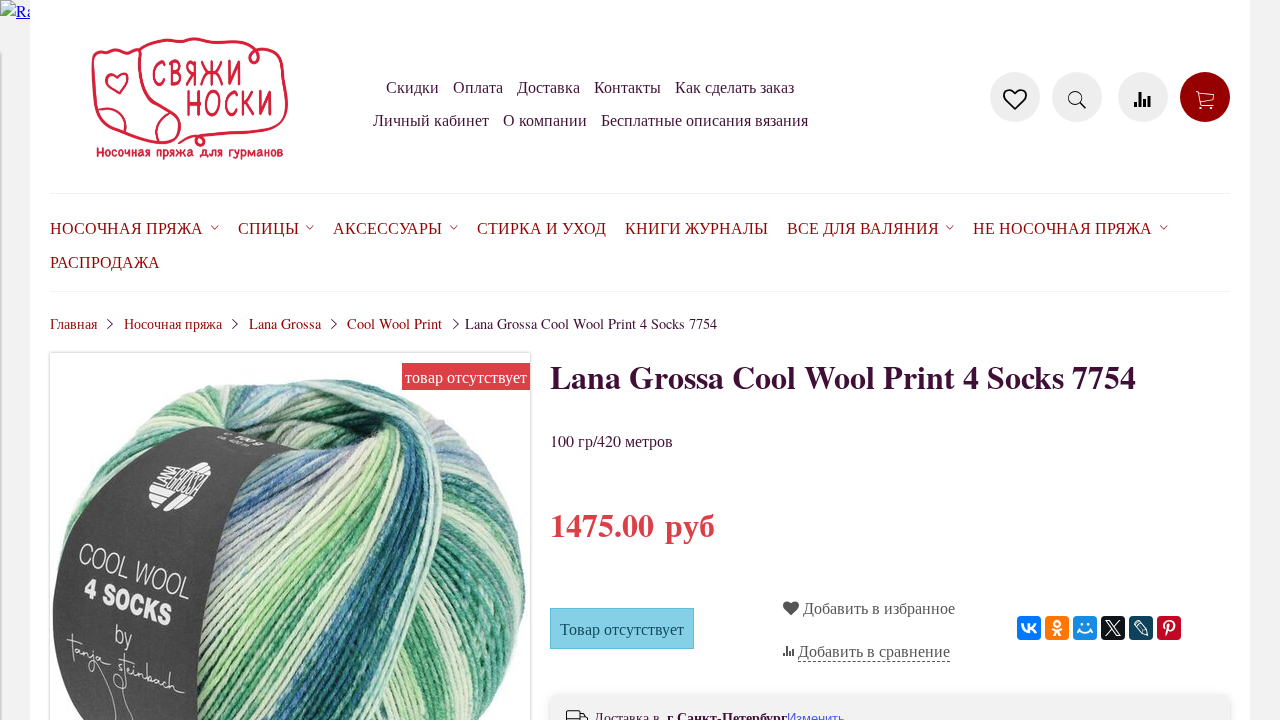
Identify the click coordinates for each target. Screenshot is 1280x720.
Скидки (412, 86)
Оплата (478, 86)
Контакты (627, 86)
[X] (1113, 628)
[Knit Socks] (190, 163)
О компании (545, 119)
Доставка (548, 86)
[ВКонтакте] (1029, 628)
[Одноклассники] (1057, 628)
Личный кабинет (431, 119)
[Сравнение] (1143, 97)
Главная (73, 323)
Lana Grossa (285, 323)
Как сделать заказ (734, 86)
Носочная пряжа (173, 323)
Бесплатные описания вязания (704, 119)
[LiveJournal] (1141, 628)
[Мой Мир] (1085, 628)
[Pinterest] (1169, 628)
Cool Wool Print (394, 323)
